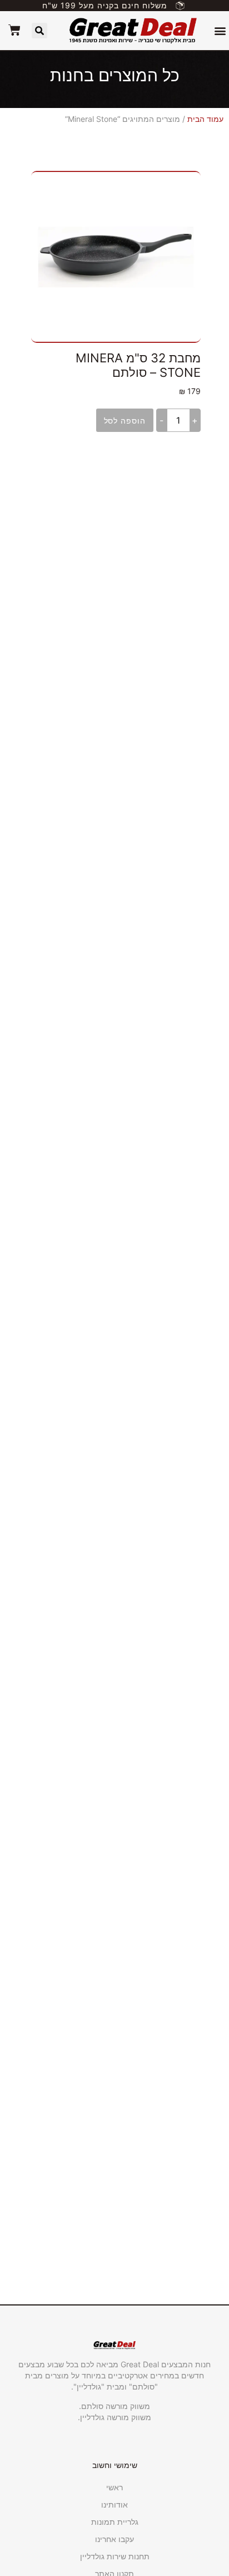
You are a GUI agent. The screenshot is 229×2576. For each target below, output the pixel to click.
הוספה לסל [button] (125, 421)
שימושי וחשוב (115, 2465)
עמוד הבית (205, 119)
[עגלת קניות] (14, 30)
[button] (220, 31)
